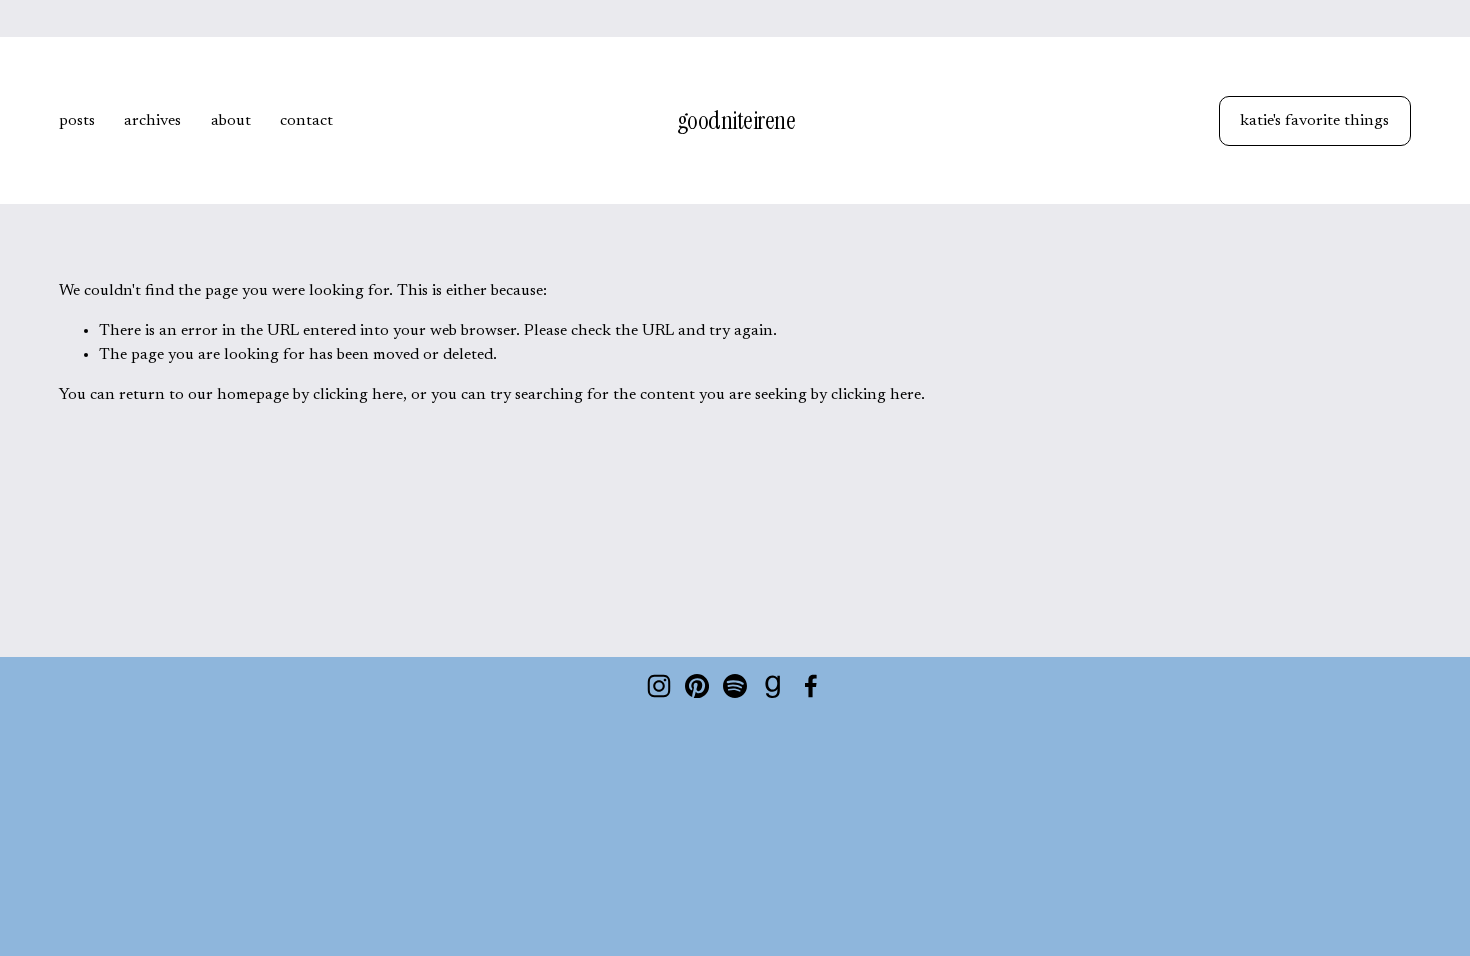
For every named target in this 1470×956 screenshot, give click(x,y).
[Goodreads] (773, 686)
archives (152, 121)
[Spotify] (735, 686)
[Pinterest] (697, 686)
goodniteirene (736, 120)
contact (306, 121)
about (231, 121)
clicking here (358, 395)
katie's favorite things (1314, 121)
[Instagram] (659, 686)
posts (77, 121)
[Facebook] (811, 686)
